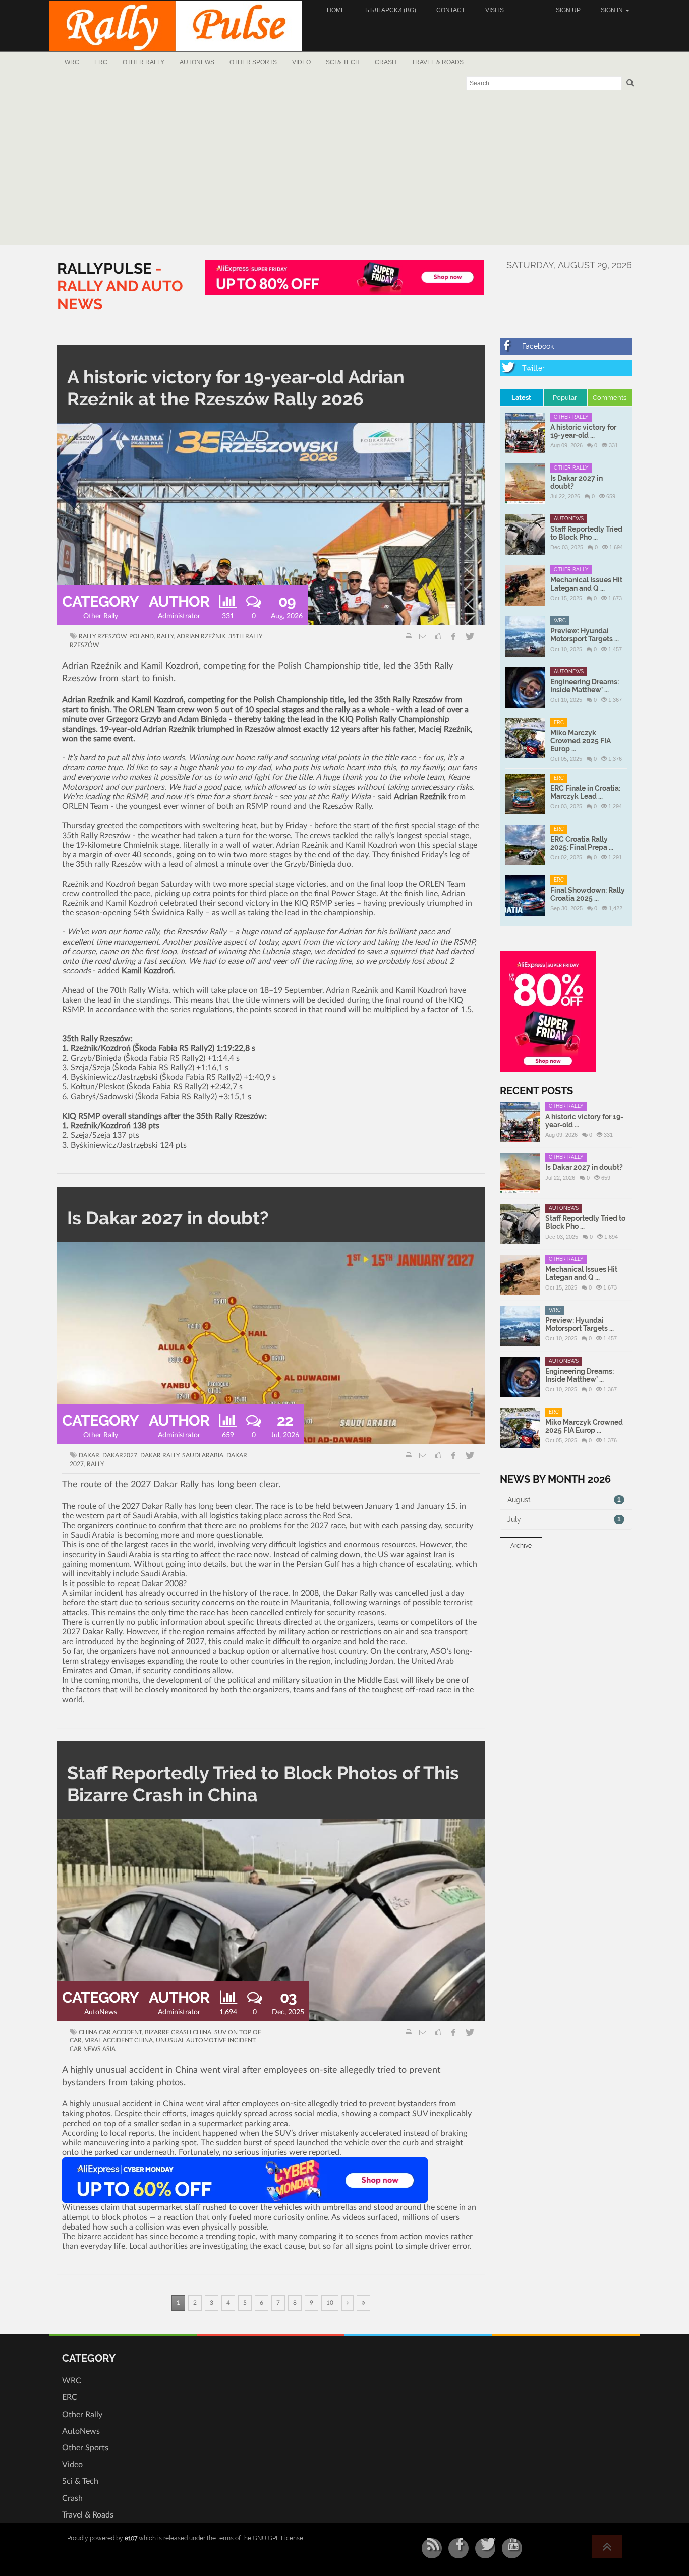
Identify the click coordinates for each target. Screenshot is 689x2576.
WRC (72, 62)
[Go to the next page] (348, 2303)
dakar (89, 1455)
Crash (386, 62)
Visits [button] (495, 10)
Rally (165, 636)
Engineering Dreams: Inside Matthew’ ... (585, 686)
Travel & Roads (438, 62)
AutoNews (197, 62)
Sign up (568, 10)
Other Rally (143, 62)
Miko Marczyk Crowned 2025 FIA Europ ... (581, 741)
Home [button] (336, 10)
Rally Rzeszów (102, 636)
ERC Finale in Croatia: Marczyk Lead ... (585, 792)
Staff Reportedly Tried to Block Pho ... (586, 533)
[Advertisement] (344, 169)
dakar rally (160, 1455)
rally (95, 1464)
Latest (521, 398)
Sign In (613, 10)
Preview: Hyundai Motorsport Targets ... (585, 635)
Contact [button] (451, 10)
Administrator (179, 616)
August (564, 1500)
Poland (141, 636)
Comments (610, 398)
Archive (521, 1546)
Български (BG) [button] (391, 10)
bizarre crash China (178, 2032)
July (564, 1519)
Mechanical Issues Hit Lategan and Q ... (586, 584)
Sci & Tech (343, 62)
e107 (131, 2538)
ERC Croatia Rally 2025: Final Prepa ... (582, 843)
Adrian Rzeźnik (201, 636)
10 (330, 2303)
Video (301, 62)
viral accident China (119, 2040)
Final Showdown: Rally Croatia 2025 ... (588, 894)
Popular (565, 398)
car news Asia (93, 2049)
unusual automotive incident (206, 2040)
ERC (101, 62)
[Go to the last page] (363, 2303)
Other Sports (253, 62)
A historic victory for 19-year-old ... (583, 431)
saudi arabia (203, 1455)
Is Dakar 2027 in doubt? (168, 1218)
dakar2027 (120, 1455)
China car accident (110, 2032)
